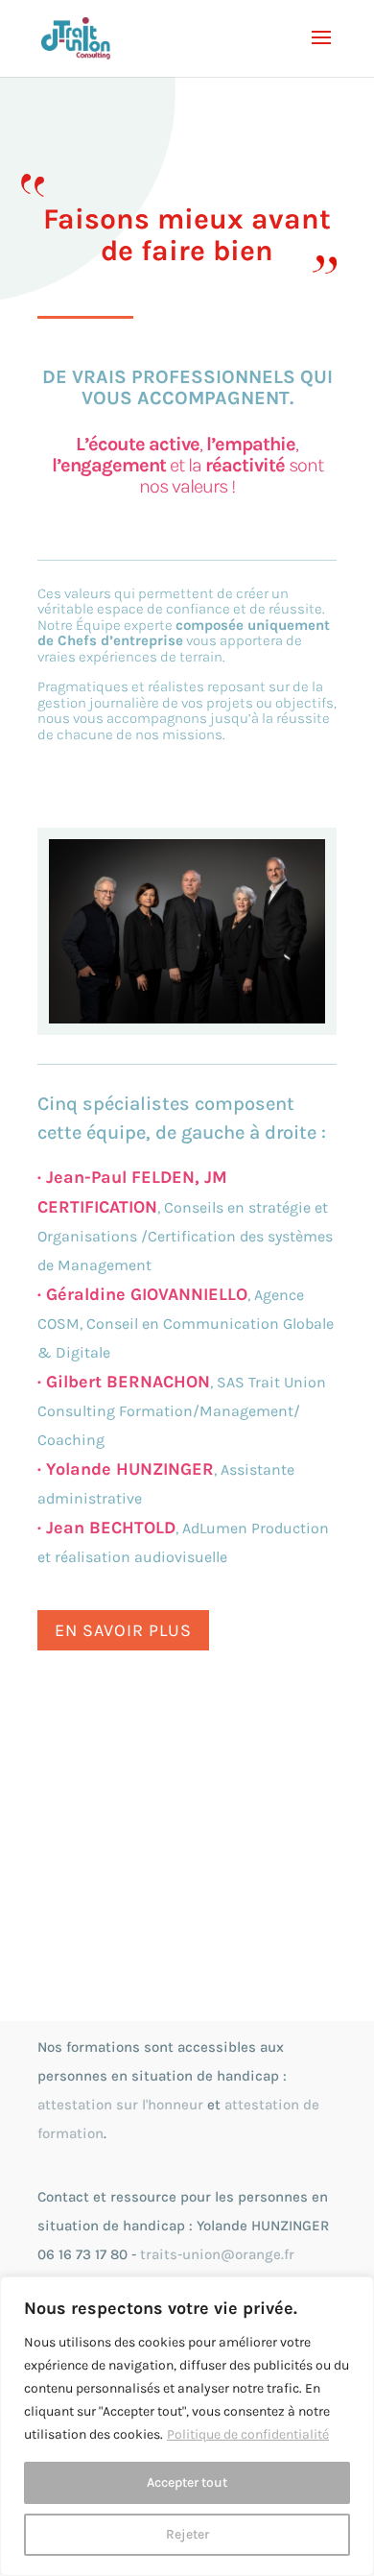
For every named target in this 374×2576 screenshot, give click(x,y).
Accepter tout (187, 2482)
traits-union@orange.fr (217, 2254)
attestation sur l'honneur (120, 2105)
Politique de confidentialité (248, 2434)
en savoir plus (123, 1630)
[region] (187, 2426)
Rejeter (187, 2534)
